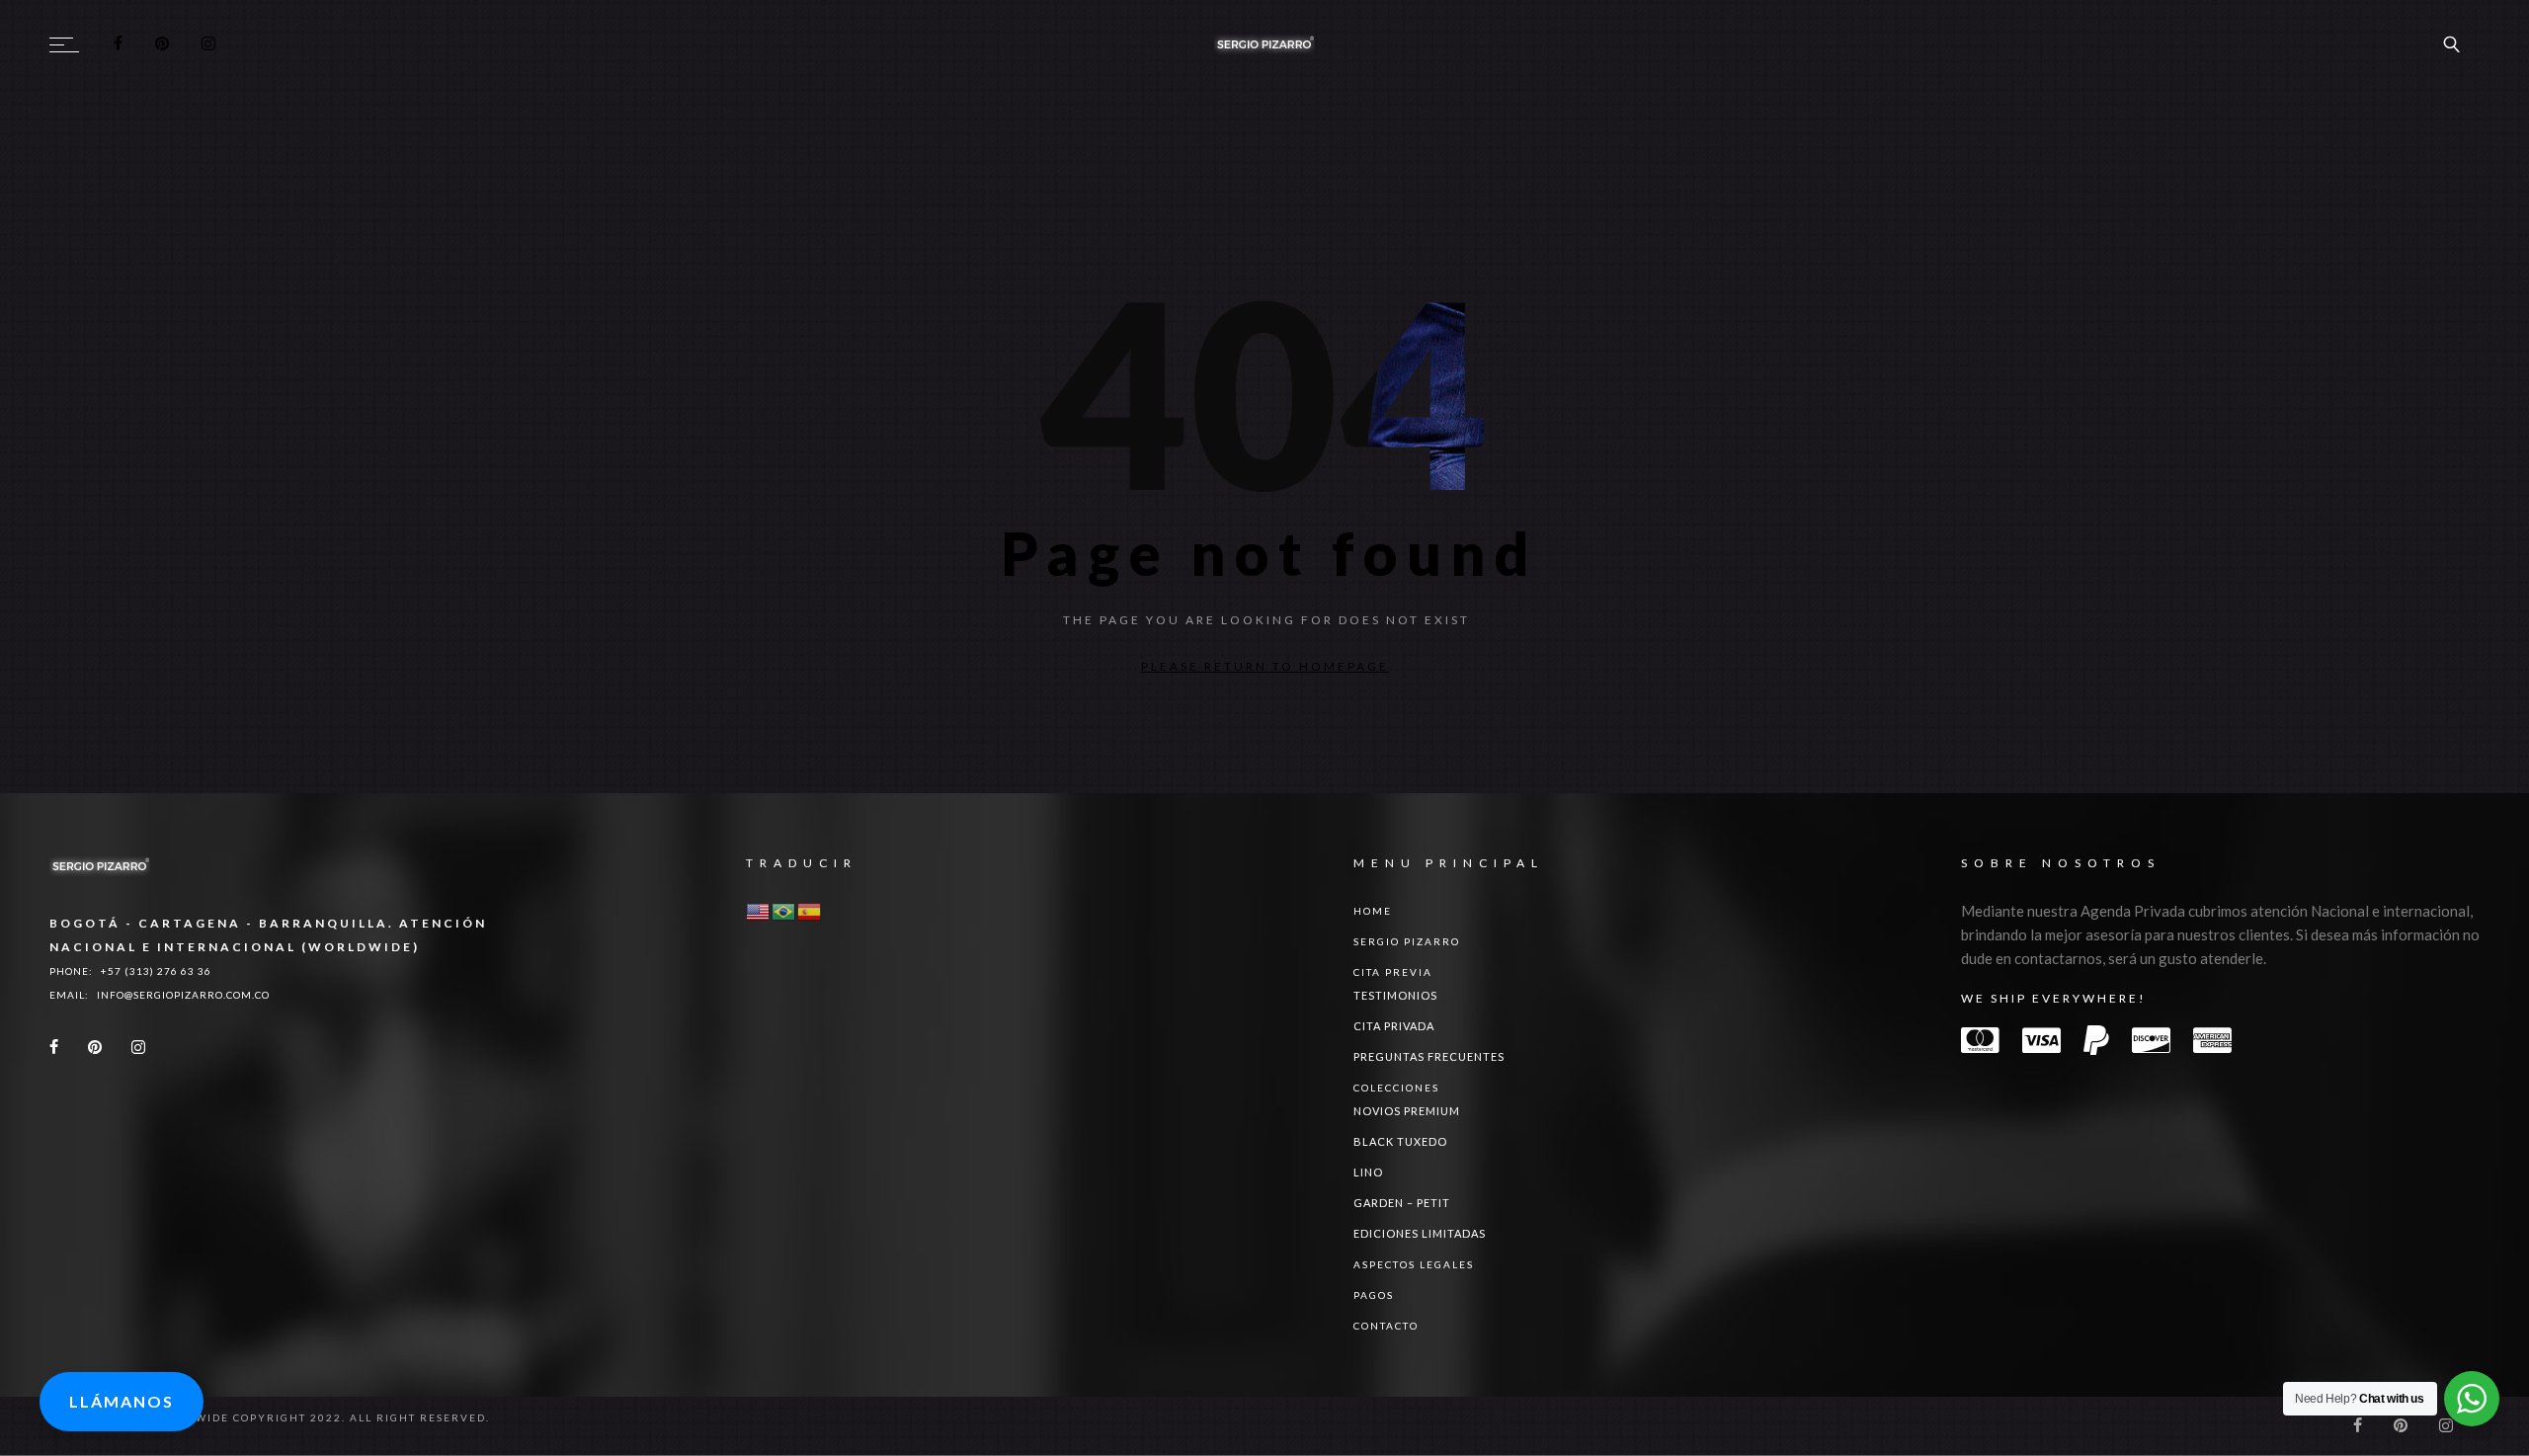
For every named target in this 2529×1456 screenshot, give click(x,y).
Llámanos (122, 1401)
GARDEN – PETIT (1402, 1217)
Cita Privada (1394, 1041)
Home (1373, 926)
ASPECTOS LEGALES (1414, 1279)
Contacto (1386, 1340)
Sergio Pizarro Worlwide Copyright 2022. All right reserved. (270, 1432)
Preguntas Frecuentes (1429, 1071)
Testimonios (1395, 1010)
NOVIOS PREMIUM (1407, 1126)
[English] (759, 926)
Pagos (1374, 1310)
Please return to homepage (1265, 666)
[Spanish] (810, 926)
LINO (1368, 1187)
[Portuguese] (784, 926)
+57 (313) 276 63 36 (156, 986)
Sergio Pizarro (1407, 956)
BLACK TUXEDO (1400, 1156)
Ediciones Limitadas (1420, 1248)
